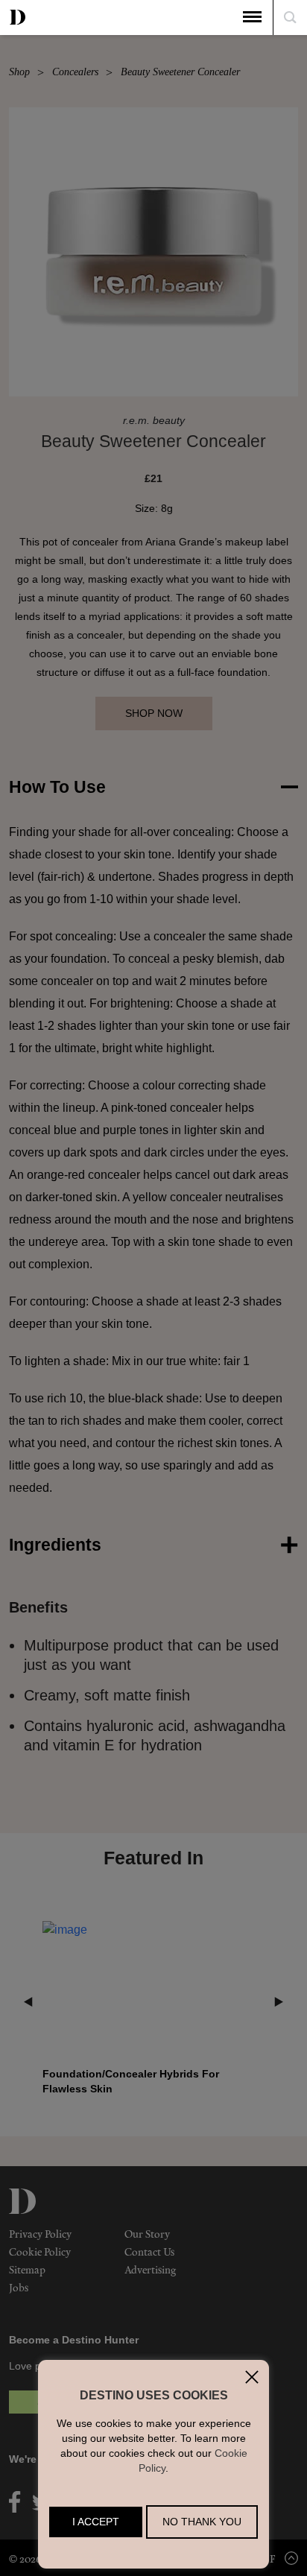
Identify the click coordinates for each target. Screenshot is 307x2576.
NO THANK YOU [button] (202, 2522)
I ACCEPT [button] (96, 2522)
